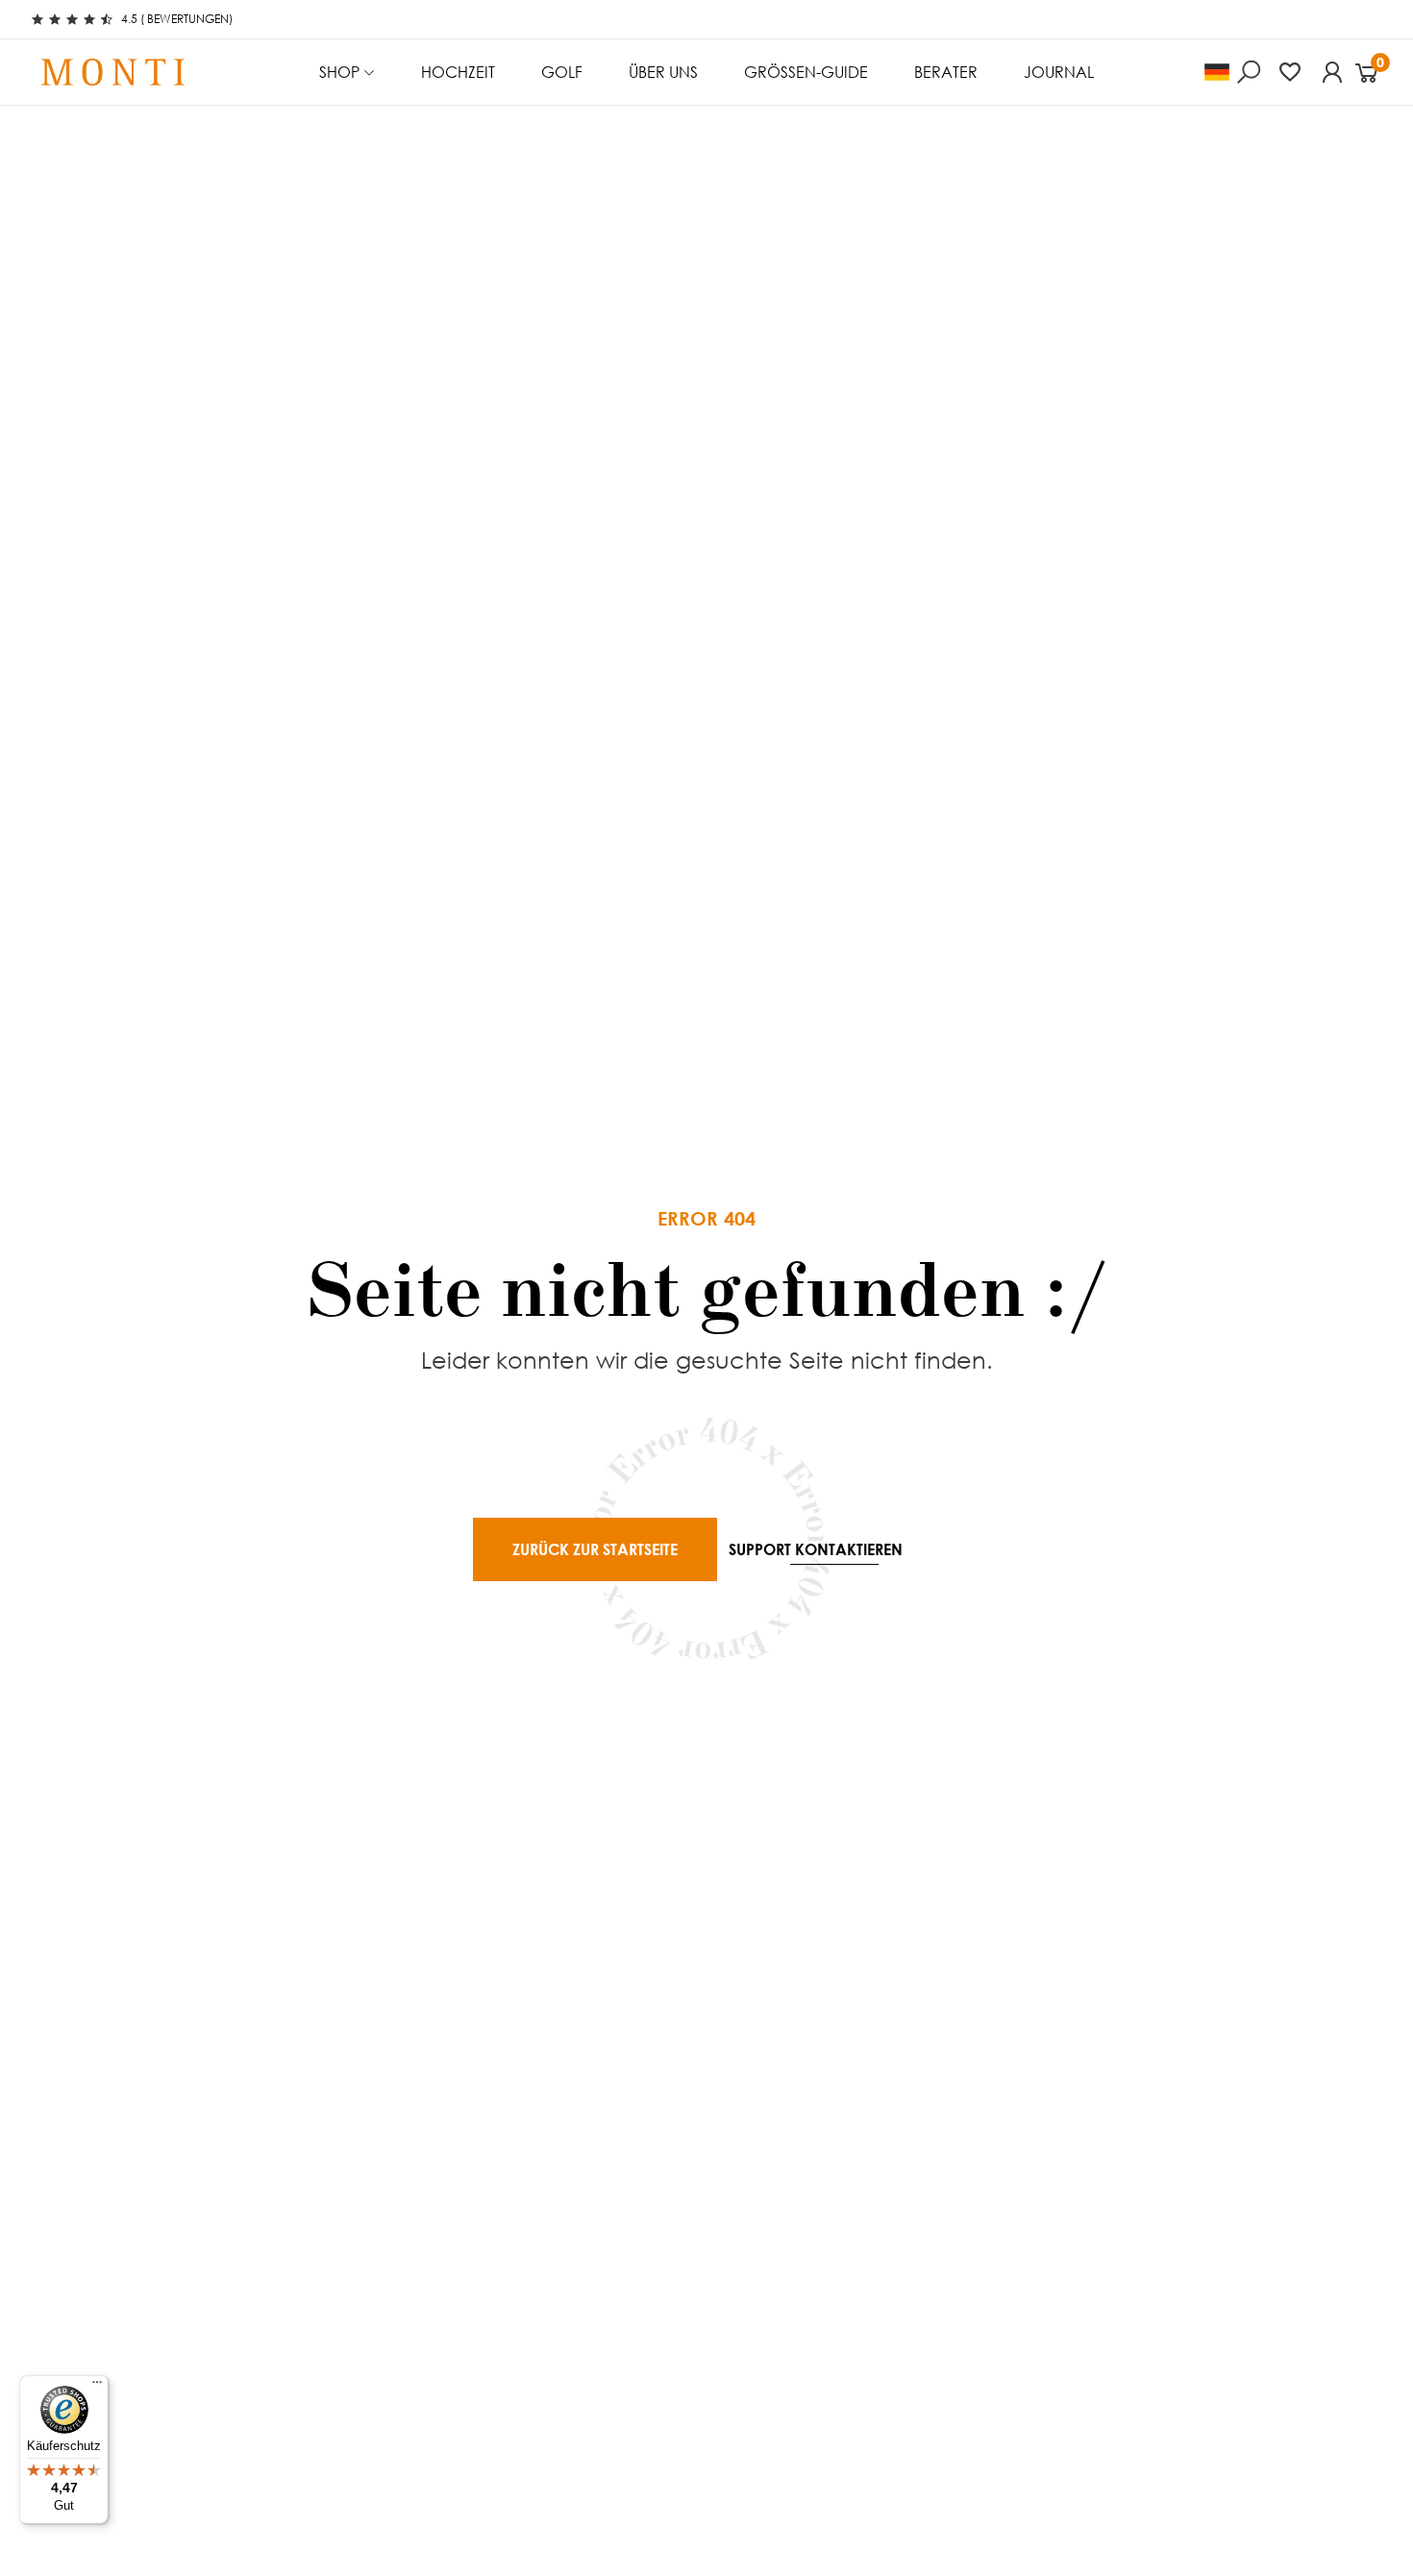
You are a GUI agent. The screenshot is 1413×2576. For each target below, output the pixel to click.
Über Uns (663, 72)
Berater (946, 72)
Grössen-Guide (806, 72)
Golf (562, 72)
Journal (1059, 72)
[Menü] (97, 2387)
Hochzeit (458, 72)
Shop (339, 72)
